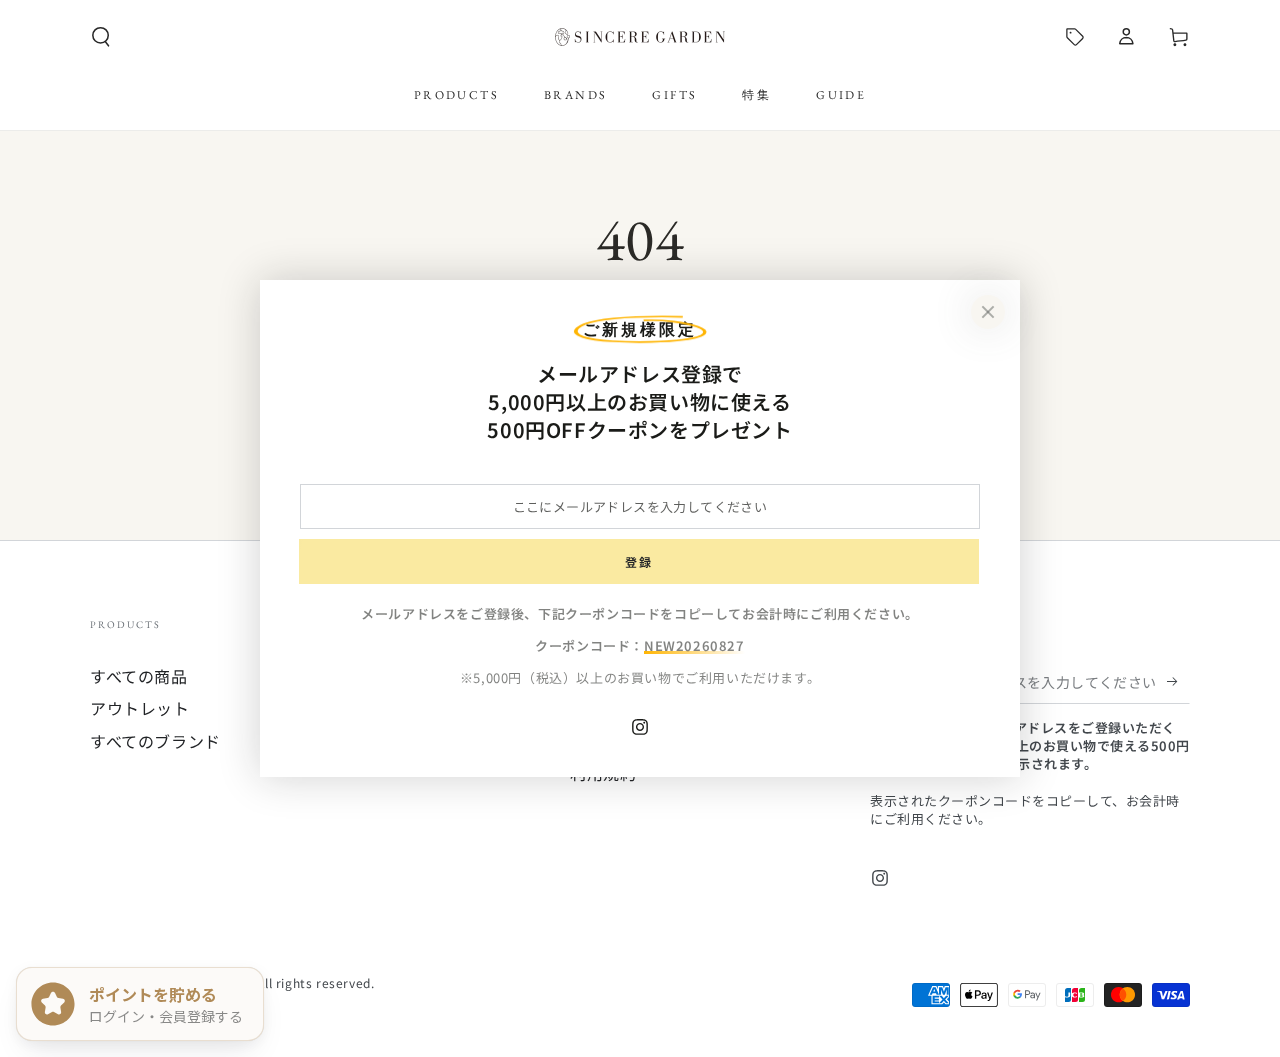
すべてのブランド (155, 741)
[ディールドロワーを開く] (1075, 37)
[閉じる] (988, 312)
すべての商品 (139, 676)
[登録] (1178, 681)
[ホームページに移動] (640, 37)
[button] (101, 37)
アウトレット (140, 708)
